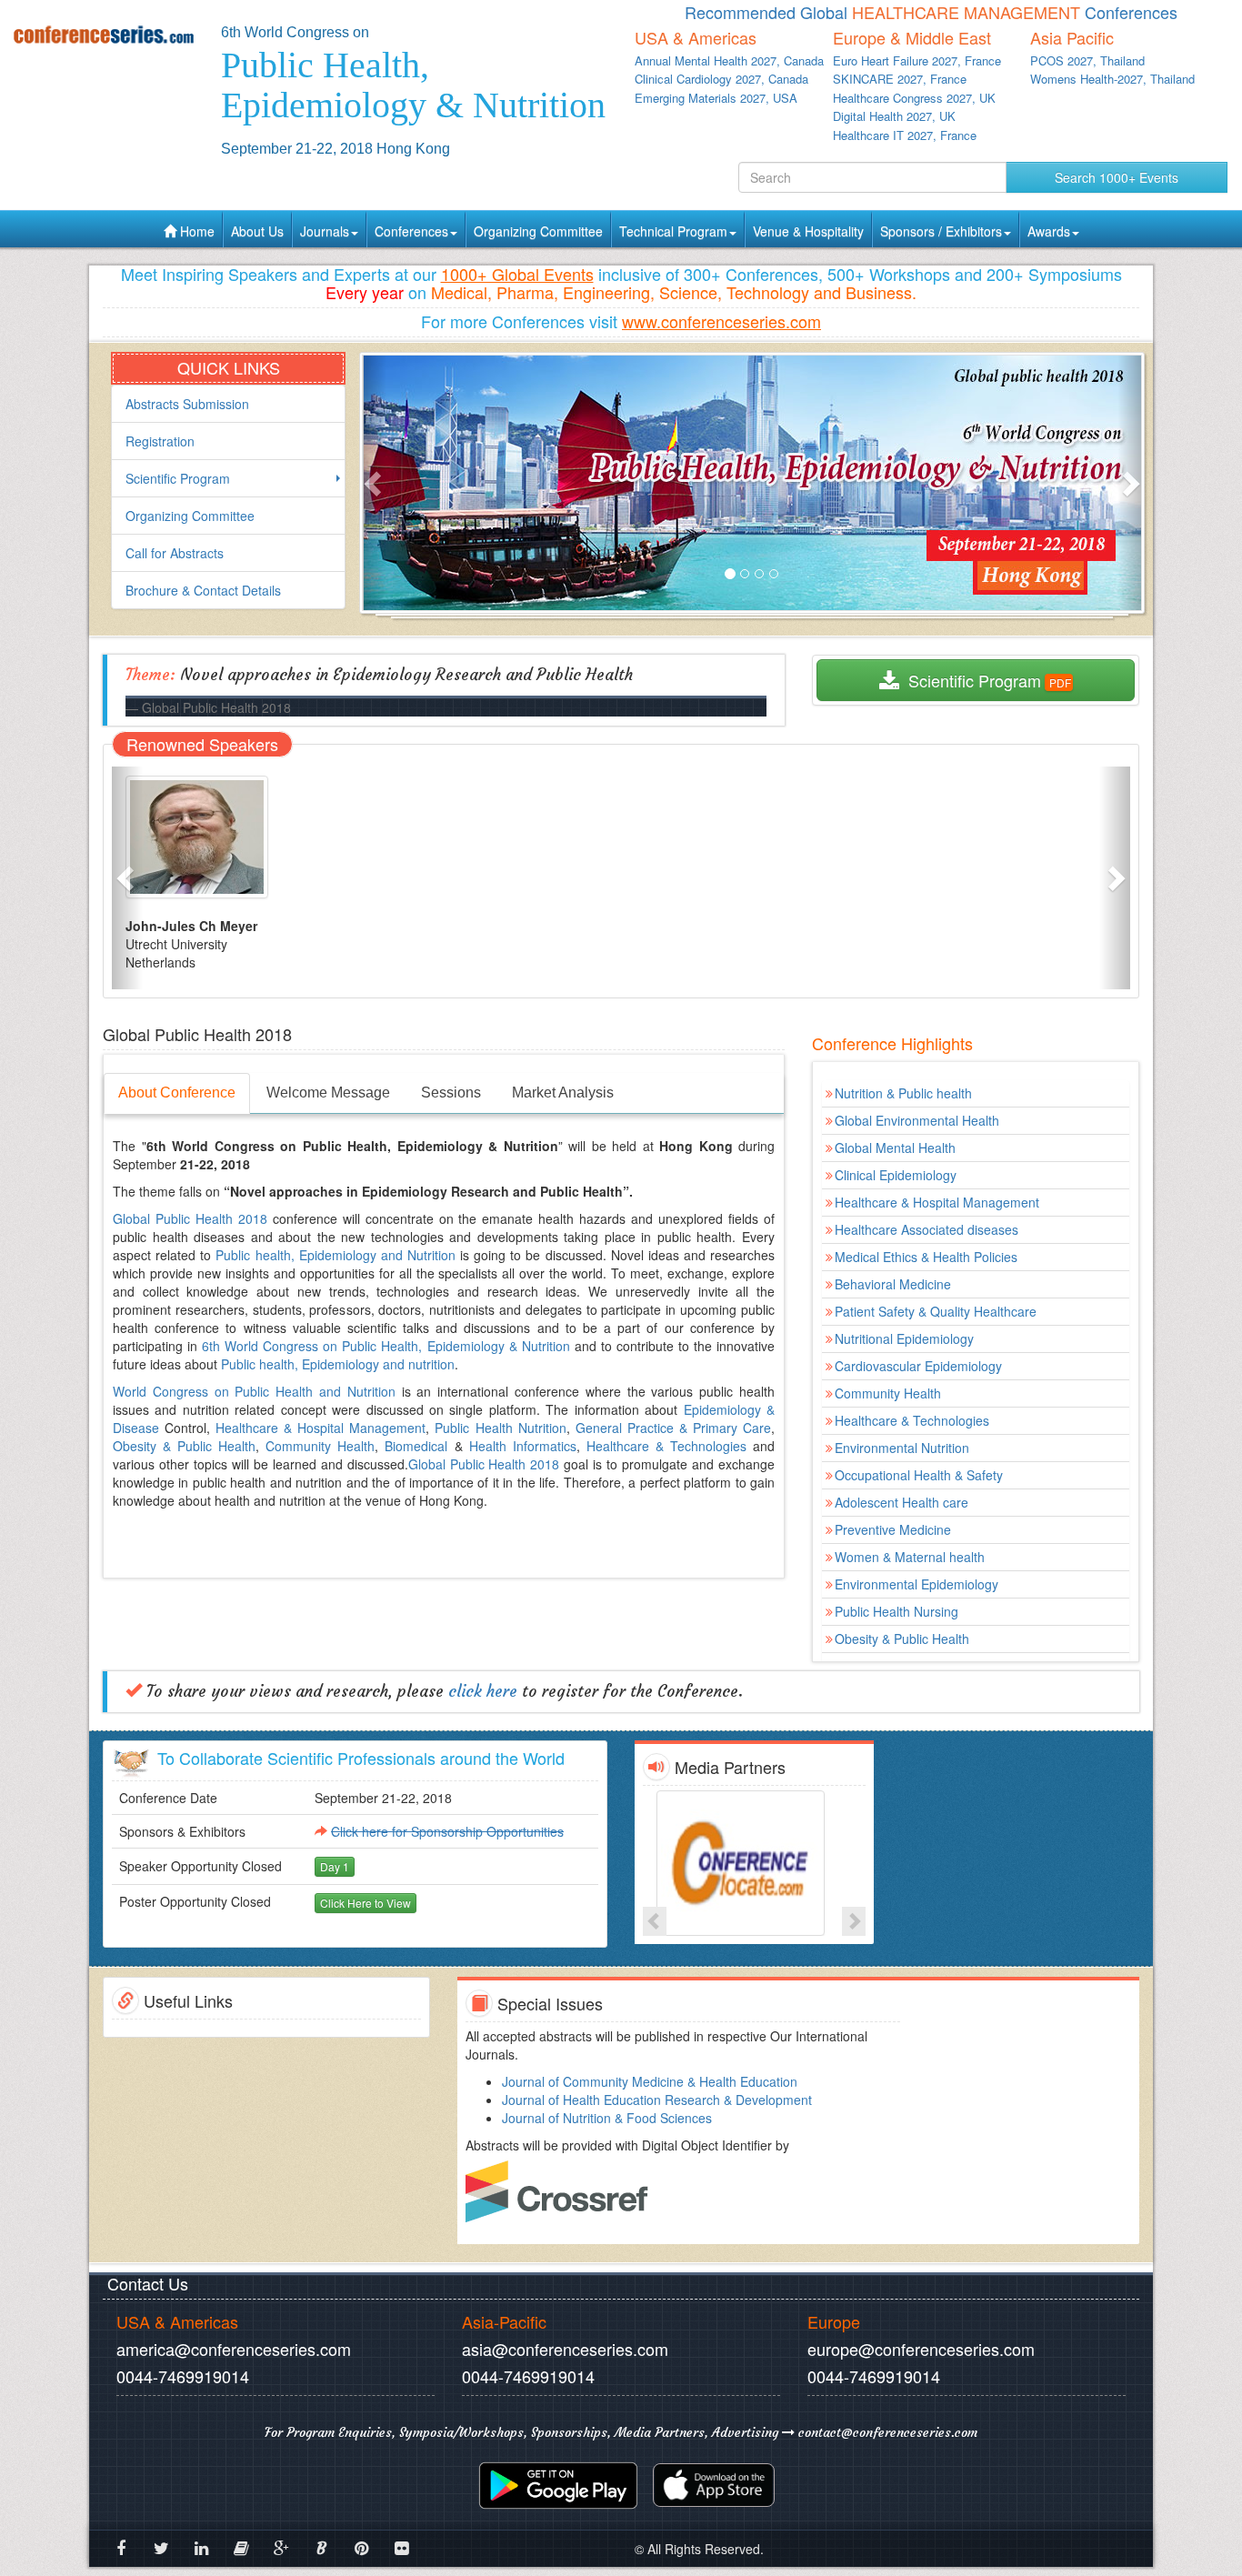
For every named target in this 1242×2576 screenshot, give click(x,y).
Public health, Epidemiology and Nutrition (336, 1255)
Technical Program (673, 231)
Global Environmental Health (917, 1120)
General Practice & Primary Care (673, 1428)
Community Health (320, 1446)
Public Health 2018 (211, 1218)
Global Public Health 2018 (484, 1464)
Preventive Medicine (893, 1529)
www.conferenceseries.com (721, 321)
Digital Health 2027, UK (894, 116)
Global (134, 1218)
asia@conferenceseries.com (565, 2349)
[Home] (104, 34)
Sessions (451, 1093)
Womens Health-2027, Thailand (1112, 79)
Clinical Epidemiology (896, 1175)
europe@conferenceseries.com (921, 2349)
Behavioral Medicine (893, 1284)
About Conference (177, 1093)
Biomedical (416, 1446)
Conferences (411, 231)
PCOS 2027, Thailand (1087, 60)
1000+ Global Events (517, 274)
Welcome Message (328, 1093)
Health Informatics (523, 1446)
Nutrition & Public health (903, 1093)
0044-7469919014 (183, 2376)
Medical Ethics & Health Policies (926, 1257)
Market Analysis (563, 1093)
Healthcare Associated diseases (926, 1229)
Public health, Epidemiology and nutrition (338, 1364)
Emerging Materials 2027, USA (716, 98)
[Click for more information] (754, 1863)
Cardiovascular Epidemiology (918, 1366)
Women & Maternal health (910, 1557)
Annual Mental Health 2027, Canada (729, 60)
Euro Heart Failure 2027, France (917, 60)
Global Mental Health (895, 1148)
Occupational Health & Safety (919, 1475)
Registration (160, 441)
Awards (1049, 231)
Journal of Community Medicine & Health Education (650, 2081)
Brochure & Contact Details (203, 590)
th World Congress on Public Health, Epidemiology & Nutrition (390, 1346)
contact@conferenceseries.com (886, 2432)
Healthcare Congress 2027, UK (914, 98)
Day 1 (335, 1866)
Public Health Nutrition (500, 1428)
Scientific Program (178, 478)
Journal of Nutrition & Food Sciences (607, 2118)
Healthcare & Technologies (666, 1446)
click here (483, 1691)
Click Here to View (366, 1903)
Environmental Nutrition (902, 1448)
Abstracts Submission (187, 404)
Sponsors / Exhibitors (941, 231)
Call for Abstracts (175, 553)
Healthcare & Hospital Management (321, 1428)
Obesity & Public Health (184, 1446)
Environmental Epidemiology (916, 1584)
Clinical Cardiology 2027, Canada (721, 79)
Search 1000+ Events (1117, 177)
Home (195, 231)
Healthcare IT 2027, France (905, 135)
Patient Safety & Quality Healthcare (936, 1311)
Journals (325, 231)
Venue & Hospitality (808, 231)
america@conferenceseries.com (234, 2349)
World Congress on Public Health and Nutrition (254, 1391)
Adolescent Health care (901, 1502)
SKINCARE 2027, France (900, 79)
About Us (257, 231)
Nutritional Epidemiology (904, 1338)
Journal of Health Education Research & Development (657, 2100)
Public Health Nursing (896, 1611)
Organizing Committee (538, 231)
